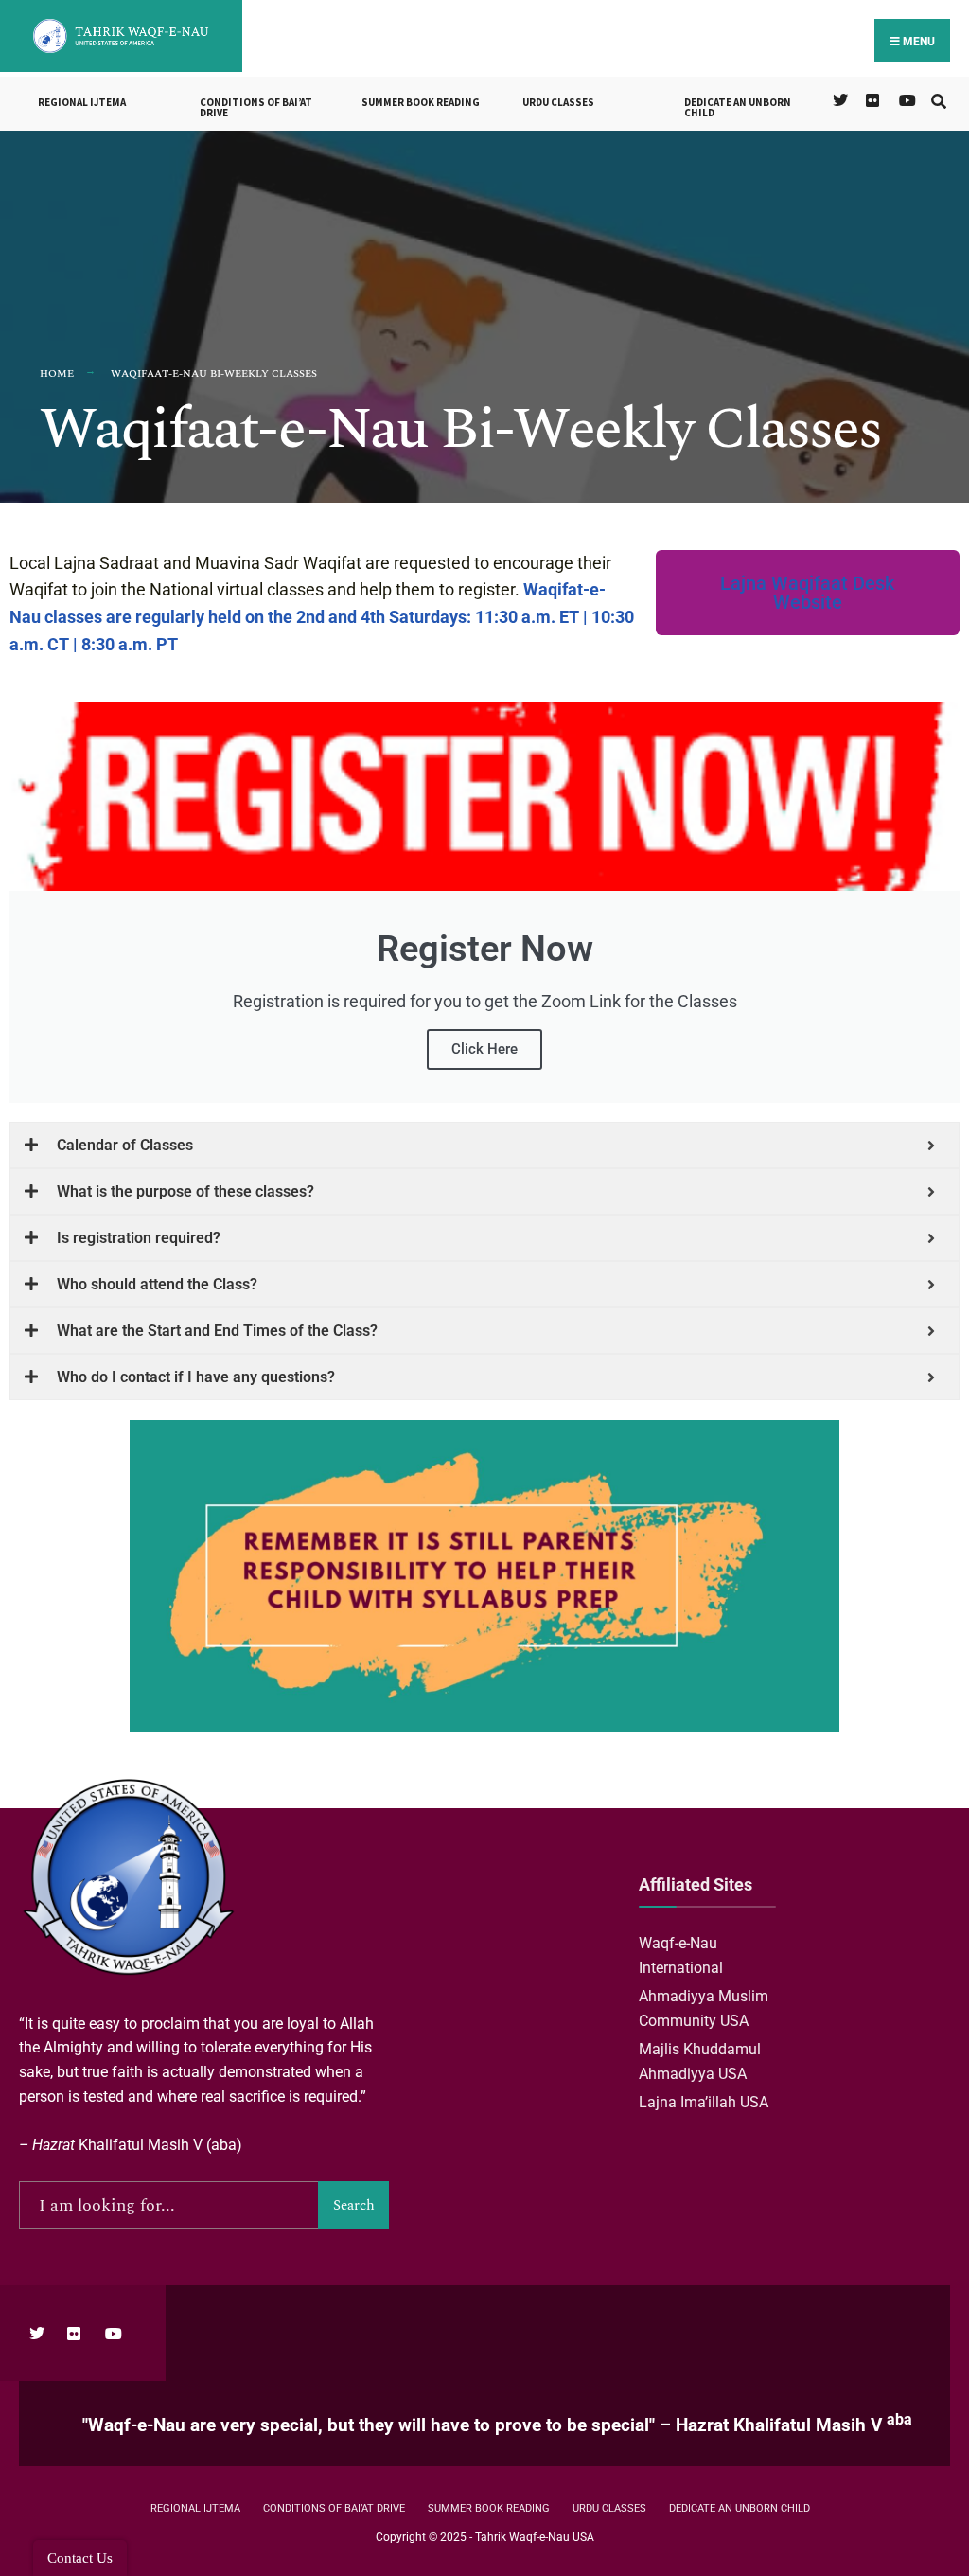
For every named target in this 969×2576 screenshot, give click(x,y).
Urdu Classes (558, 102)
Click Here (484, 1049)
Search (354, 2205)
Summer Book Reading (421, 102)
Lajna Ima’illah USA (705, 2102)
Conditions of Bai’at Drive (256, 107)
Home (57, 373)
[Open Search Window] (938, 99)
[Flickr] (872, 99)
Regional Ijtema (82, 102)
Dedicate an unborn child (738, 107)
